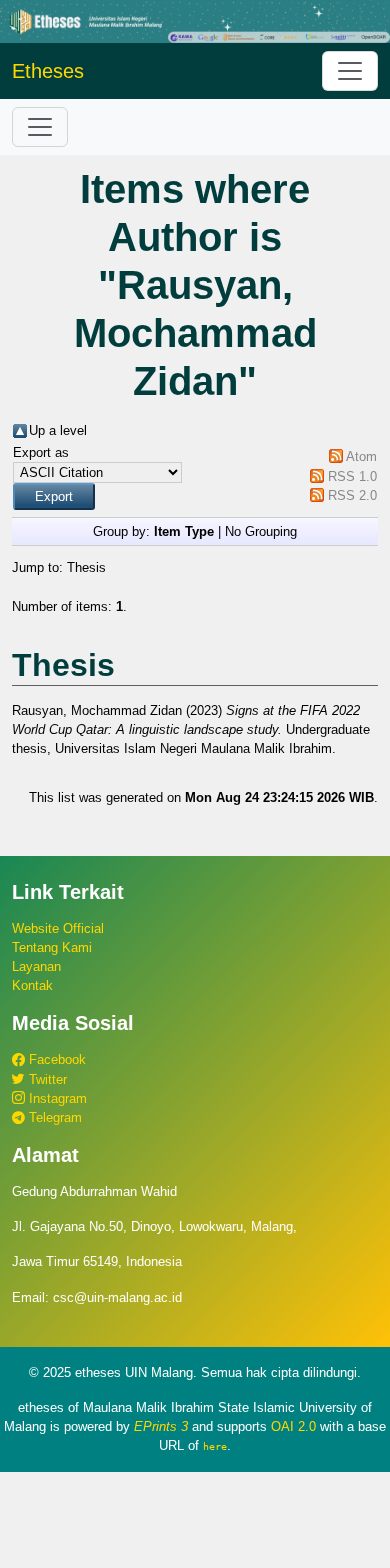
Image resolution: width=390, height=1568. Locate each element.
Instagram (56, 1098)
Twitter (46, 1079)
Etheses (48, 71)
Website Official (58, 928)
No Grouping (261, 531)
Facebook (55, 1059)
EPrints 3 (161, 1426)
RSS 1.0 (352, 476)
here (215, 1446)
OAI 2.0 (293, 1426)
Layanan (36, 966)
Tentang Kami (52, 947)
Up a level (58, 430)
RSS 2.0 (352, 495)
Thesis (86, 567)
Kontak (32, 985)
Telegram (53, 1117)
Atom (361, 456)
